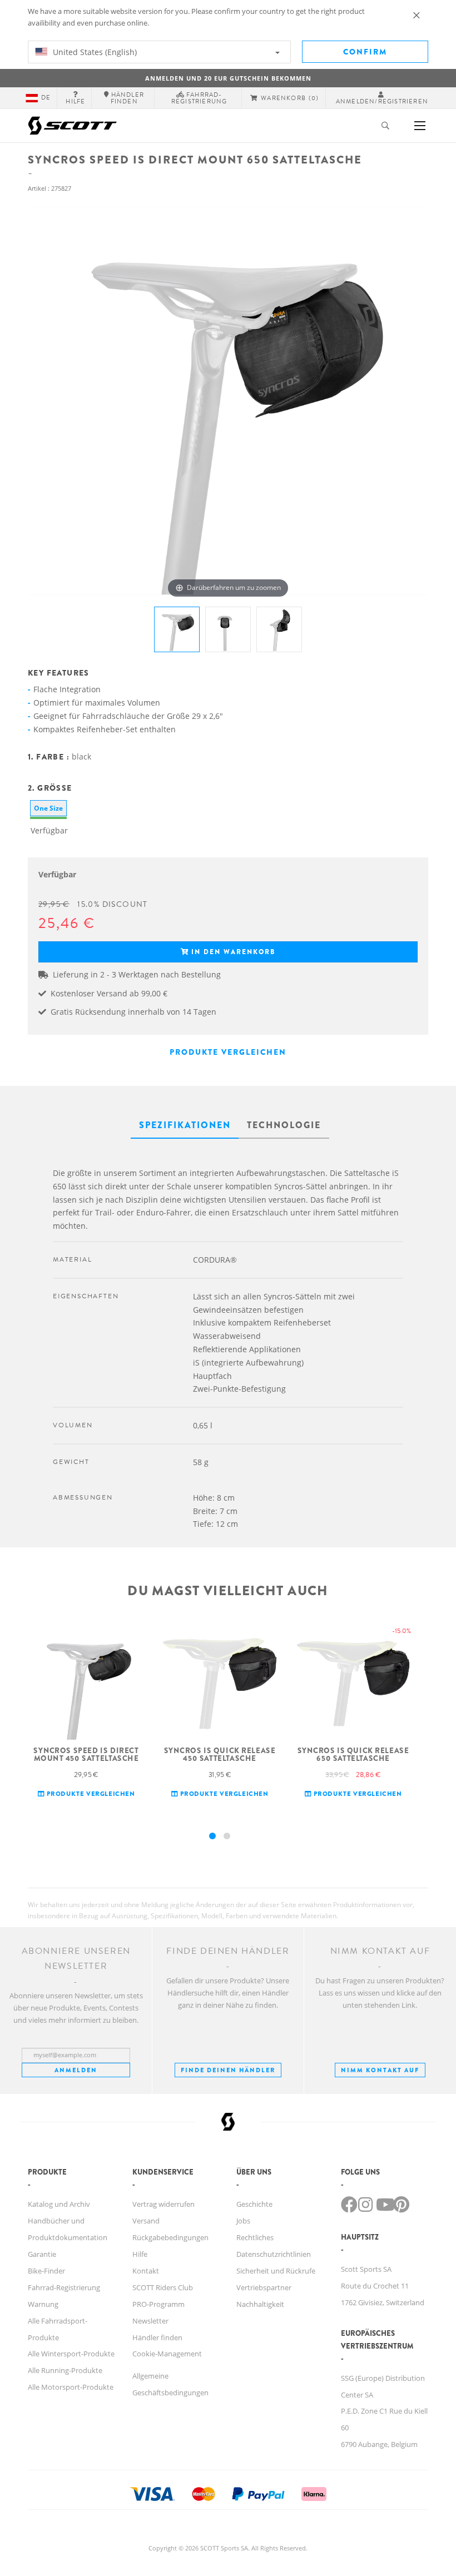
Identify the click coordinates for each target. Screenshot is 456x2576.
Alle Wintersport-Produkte (71, 2354)
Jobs (243, 2221)
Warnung (43, 2304)
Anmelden (76, 2070)
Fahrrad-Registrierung (64, 2287)
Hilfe (140, 2254)
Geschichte (254, 2204)
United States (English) (94, 52)
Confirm (365, 52)
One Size (48, 808)
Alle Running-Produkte (65, 2370)
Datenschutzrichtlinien (274, 2254)
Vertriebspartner (264, 2287)
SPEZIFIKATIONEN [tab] (185, 1125)
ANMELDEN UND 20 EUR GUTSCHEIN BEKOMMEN (228, 78)
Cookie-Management (167, 2354)
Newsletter (150, 2321)
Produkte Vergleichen (228, 1052)
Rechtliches (255, 2237)
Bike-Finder (46, 2271)
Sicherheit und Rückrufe (276, 2271)
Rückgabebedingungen (170, 2237)
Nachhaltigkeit (260, 2304)
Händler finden (157, 2337)
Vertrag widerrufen (163, 2204)
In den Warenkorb (233, 952)
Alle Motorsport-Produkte (71, 2387)
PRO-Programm (158, 2304)
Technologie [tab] (284, 1125)
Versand (146, 2221)
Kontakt (146, 2271)
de (46, 98)
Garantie (42, 2254)
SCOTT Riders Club (163, 2287)
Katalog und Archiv (59, 2204)
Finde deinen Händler (228, 2070)
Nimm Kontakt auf (380, 2070)
